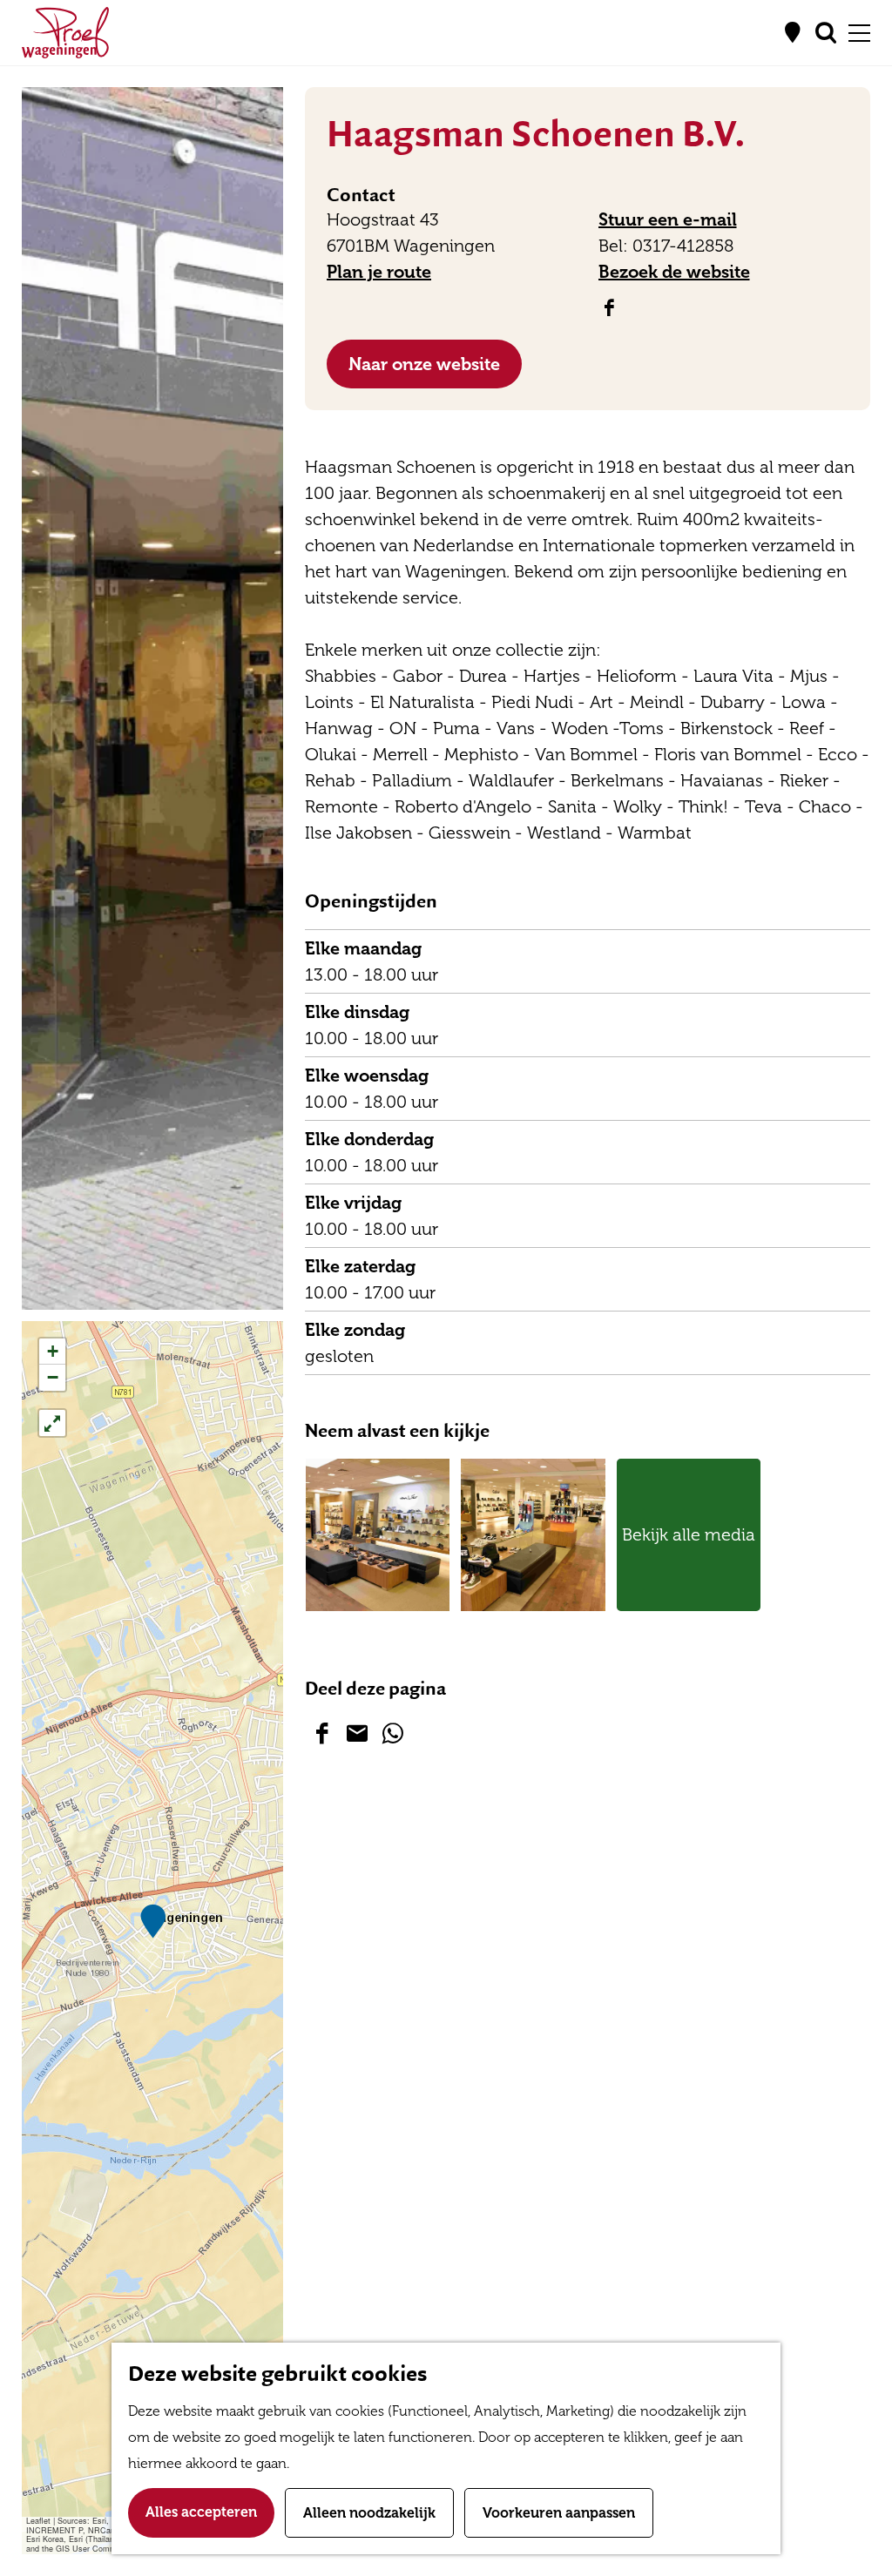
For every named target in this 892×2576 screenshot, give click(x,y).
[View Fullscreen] (52, 1423)
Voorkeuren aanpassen (559, 2513)
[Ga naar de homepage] (65, 33)
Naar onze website (424, 364)
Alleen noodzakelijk (369, 2513)
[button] (153, 1922)
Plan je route (379, 272)
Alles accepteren (201, 2512)
